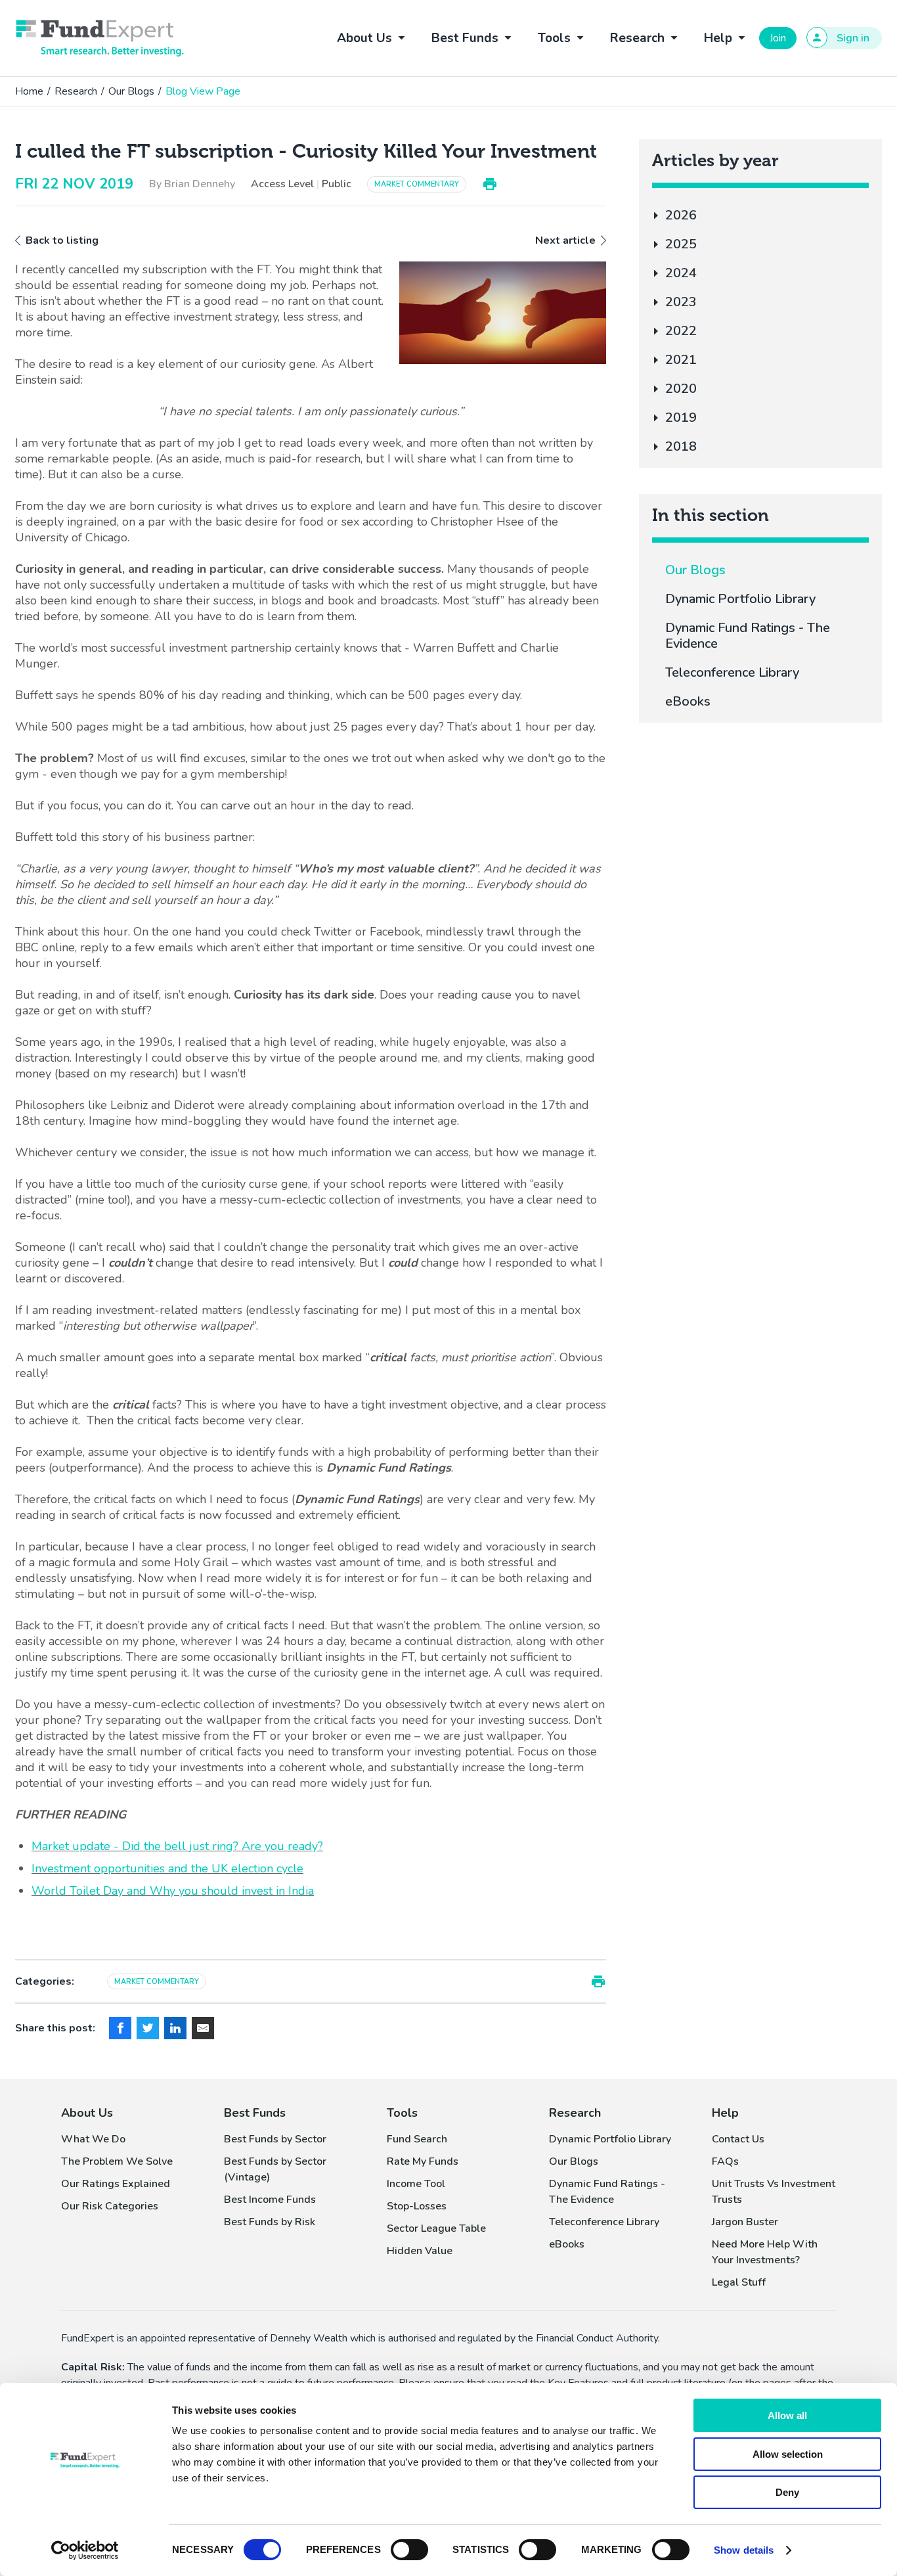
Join (778, 38)
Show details (744, 2550)
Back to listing (62, 240)
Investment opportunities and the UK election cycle (167, 1868)
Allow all (787, 2415)
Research (76, 91)
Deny (787, 2492)
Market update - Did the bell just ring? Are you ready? (177, 1846)
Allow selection (788, 2454)
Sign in (853, 38)
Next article (565, 240)
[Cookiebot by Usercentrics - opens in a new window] (85, 2550)
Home (29, 91)
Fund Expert (100, 38)
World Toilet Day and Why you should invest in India (173, 1891)
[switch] (409, 2550)
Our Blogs (131, 91)
